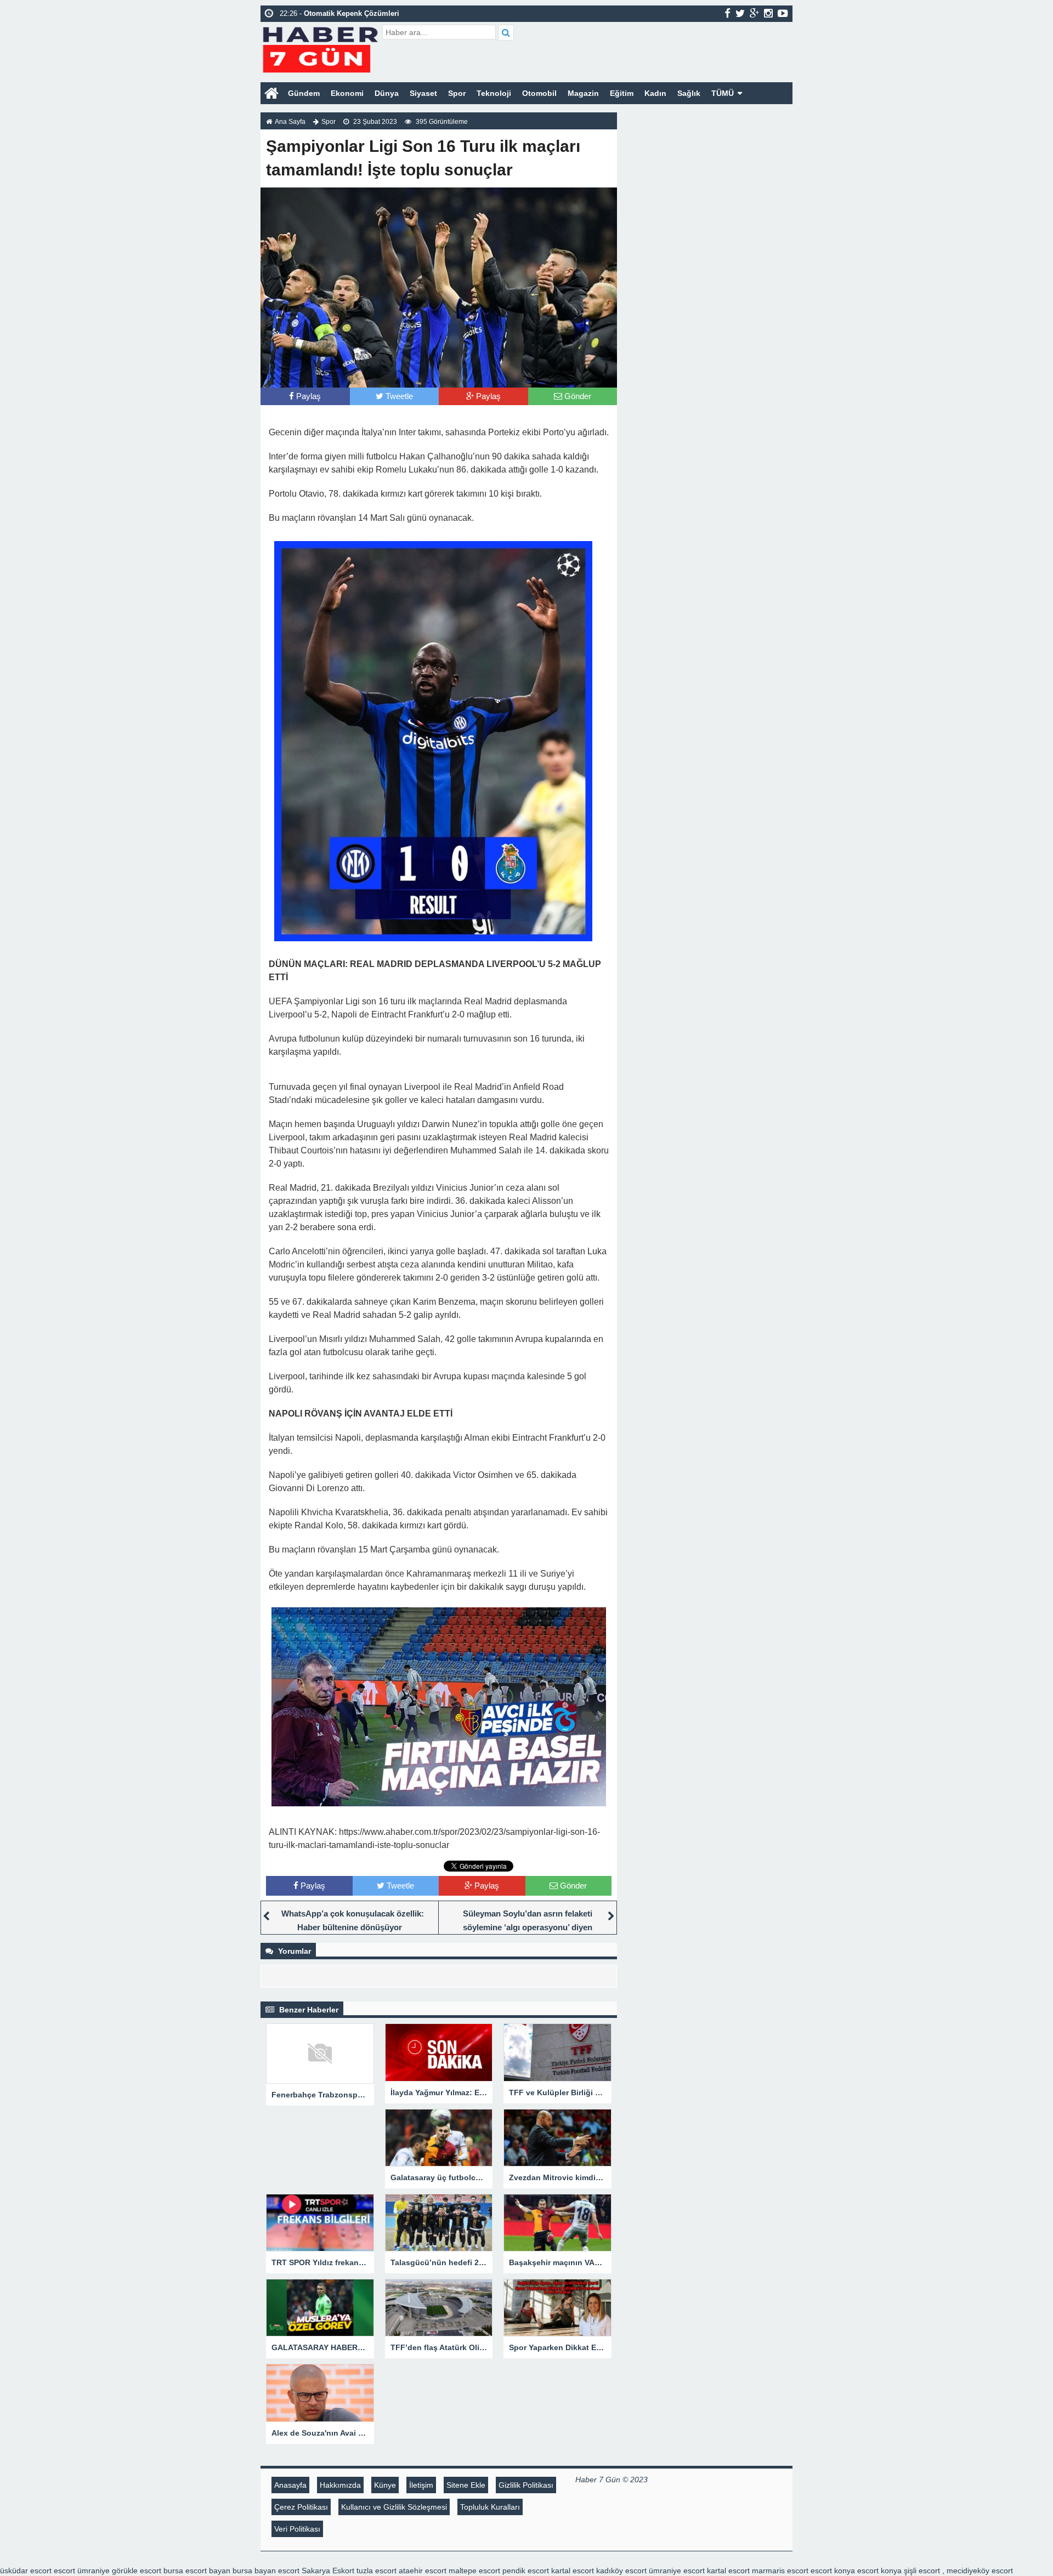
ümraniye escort (677, 2571)
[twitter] (740, 13)
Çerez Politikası (301, 2507)
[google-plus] (754, 13)
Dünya (387, 93)
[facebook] (728, 13)
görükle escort (137, 2571)
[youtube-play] (783, 13)
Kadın (655, 93)
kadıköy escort (621, 2571)
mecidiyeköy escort (980, 2571)
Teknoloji (494, 93)
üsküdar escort (26, 2571)
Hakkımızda (340, 2485)
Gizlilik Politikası (526, 2485)
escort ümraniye (82, 2571)
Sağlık (689, 93)
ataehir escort (423, 2571)
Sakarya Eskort (328, 2571)
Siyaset (423, 93)
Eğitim (622, 93)
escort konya (833, 2571)
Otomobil (539, 93)
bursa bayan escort (266, 2571)
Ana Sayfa (290, 122)
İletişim (421, 2485)
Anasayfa (290, 2485)
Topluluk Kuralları (490, 2507)
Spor (457, 93)
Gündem (304, 93)
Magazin (583, 93)
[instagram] (768, 13)
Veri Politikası (297, 2529)
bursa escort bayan (197, 2571)
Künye (385, 2485)
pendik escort (526, 2571)
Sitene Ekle (466, 2485)
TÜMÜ (723, 93)
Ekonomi (347, 93)
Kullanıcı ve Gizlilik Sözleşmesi (394, 2507)
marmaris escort (780, 2571)
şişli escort (922, 2571)
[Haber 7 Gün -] (320, 48)
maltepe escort (474, 2571)
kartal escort (573, 2571)
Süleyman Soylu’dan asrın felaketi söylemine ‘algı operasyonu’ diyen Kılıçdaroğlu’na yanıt (528, 1927)
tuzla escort (377, 2571)
